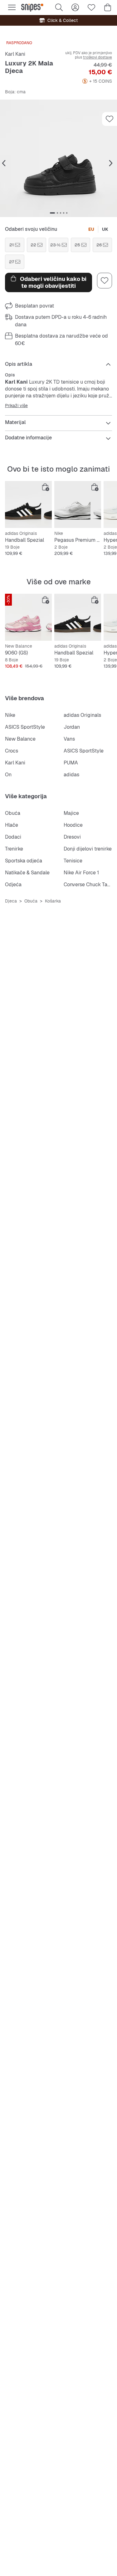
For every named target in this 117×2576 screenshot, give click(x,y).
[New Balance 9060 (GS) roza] (28, 617)
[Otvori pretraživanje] (59, 8)
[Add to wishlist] (110, 119)
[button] (58, 158)
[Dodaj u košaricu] (46, 487)
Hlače (12, 825)
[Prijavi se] (75, 8)
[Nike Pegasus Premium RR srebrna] (78, 504)
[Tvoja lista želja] (91, 8)
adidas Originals (82, 715)
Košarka (53, 901)
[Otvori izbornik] (12, 8)
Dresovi (72, 837)
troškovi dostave (97, 57)
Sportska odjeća (24, 861)
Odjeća (13, 885)
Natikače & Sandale (27, 873)
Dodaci (13, 837)
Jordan (72, 727)
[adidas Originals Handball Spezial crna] (28, 504)
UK (105, 229)
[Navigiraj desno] (111, 163)
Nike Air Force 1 (81, 873)
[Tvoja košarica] (108, 8)
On (8, 775)
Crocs (12, 751)
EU (91, 229)
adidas (71, 775)
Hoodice (73, 825)
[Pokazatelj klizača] (52, 213)
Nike (10, 715)
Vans (69, 739)
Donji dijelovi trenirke (88, 849)
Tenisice (73, 861)
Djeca (11, 901)
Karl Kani (15, 54)
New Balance (20, 739)
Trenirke (14, 849)
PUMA (71, 763)
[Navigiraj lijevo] (4, 163)
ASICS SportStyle (25, 727)
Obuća (13, 813)
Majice (71, 813)
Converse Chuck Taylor (90, 885)
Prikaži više (16, 406)
